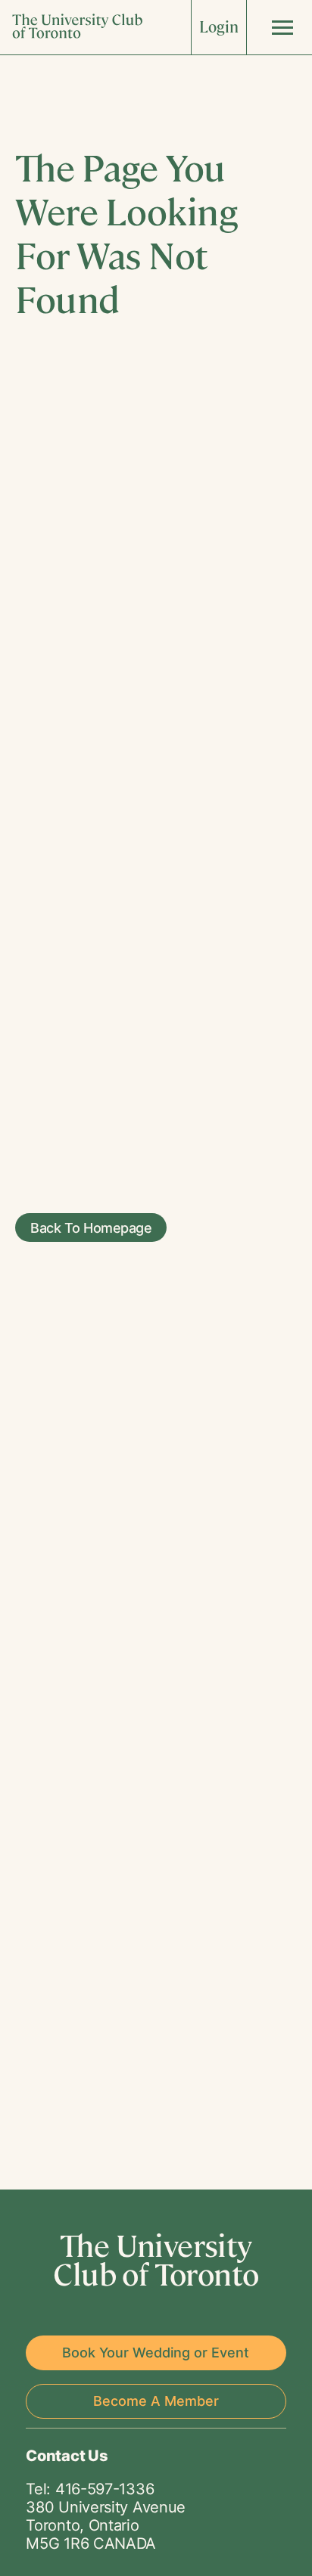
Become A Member (156, 2401)
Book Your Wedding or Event (156, 2353)
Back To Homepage (91, 1227)
